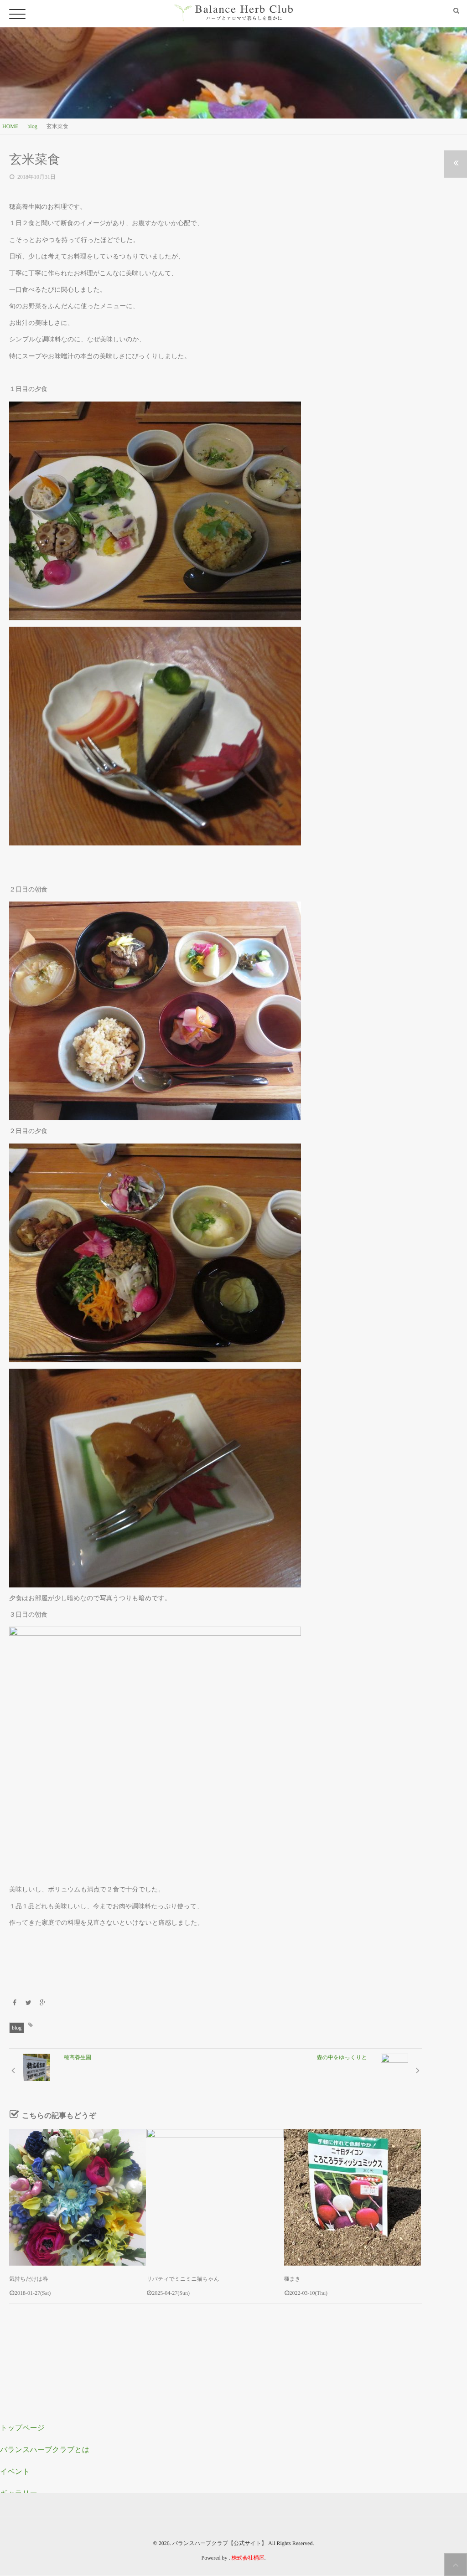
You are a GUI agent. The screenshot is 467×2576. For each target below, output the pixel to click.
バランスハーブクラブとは (45, 2450)
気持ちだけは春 (29, 2279)
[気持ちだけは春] (78, 2197)
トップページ (22, 2428)
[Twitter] (29, 2003)
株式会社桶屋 (248, 2558)
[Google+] (42, 2003)
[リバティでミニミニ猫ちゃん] (215, 2197)
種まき (293, 2279)
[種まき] (353, 2197)
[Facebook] (15, 2003)
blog (17, 2028)
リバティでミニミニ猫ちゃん (183, 2279)
